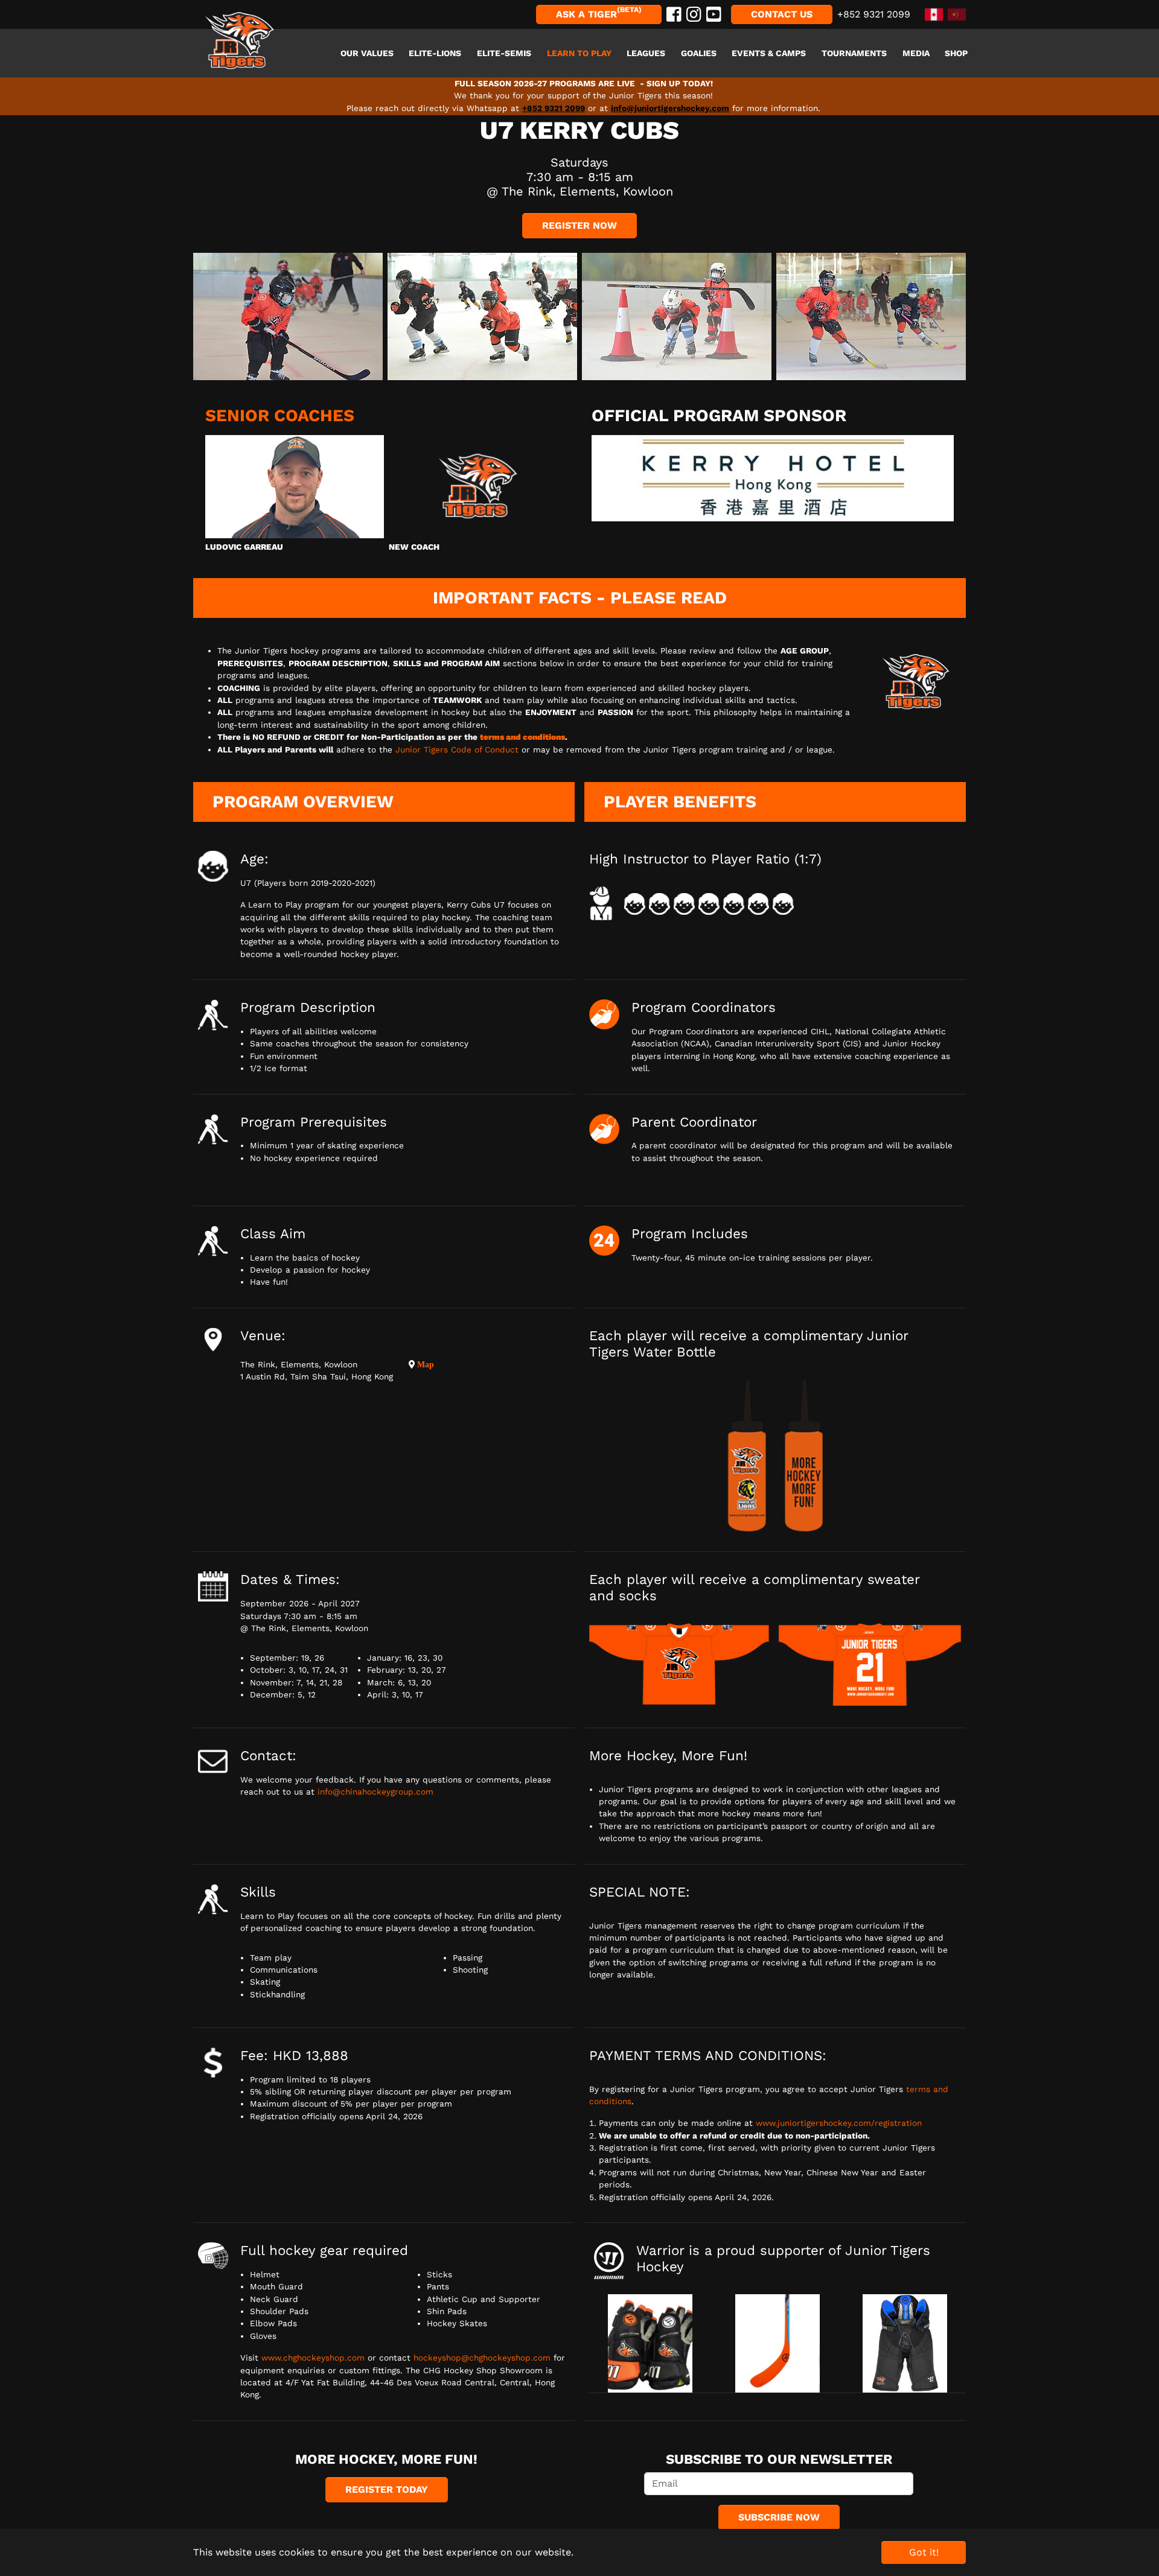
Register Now (579, 225)
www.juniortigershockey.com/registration (839, 2123)
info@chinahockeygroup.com (375, 1792)
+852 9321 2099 (554, 108)
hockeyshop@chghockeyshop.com (482, 2358)
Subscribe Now (779, 2517)
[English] (931, 14)
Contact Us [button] (782, 14)
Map (424, 1364)
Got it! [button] (924, 2552)
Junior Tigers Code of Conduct (457, 749)
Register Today (387, 2489)
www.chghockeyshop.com (313, 2358)
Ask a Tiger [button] (599, 13)
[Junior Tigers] (240, 41)
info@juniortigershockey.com (670, 108)
